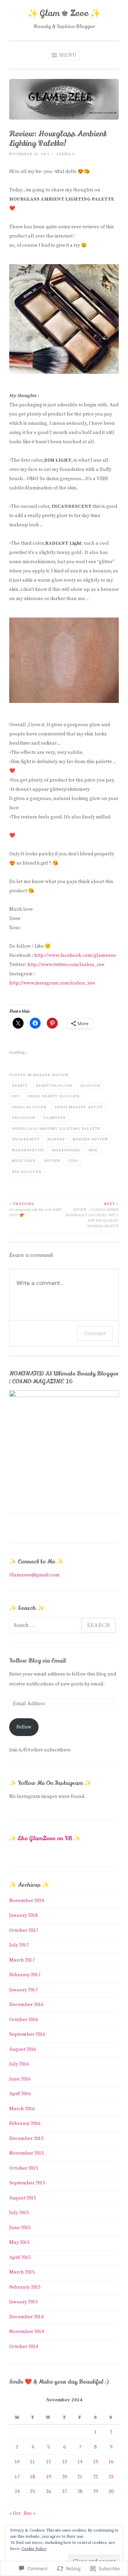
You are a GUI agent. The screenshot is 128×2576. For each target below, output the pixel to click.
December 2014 (26, 2317)
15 (96, 2462)
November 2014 (26, 2332)
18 (32, 2477)
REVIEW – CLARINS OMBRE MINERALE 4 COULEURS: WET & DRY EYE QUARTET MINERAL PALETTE (92, 1215)
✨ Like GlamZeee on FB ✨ (45, 1838)
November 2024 (26, 1901)
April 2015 (20, 2258)
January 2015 (23, 2302)
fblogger (24, 1118)
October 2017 (24, 1930)
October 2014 (24, 2347)
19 (48, 2477)
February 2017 (25, 1975)
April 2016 (20, 2094)
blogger (90, 1086)
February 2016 (25, 2124)
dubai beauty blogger (53, 1096)
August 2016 (23, 2049)
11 (32, 2462)
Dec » (30, 2513)
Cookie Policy (34, 2549)
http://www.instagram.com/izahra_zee (52, 983)
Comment (95, 1333)
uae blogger (27, 1172)
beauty (20, 1086)
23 (111, 2477)
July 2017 (19, 1945)
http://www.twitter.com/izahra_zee (66, 965)
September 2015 (27, 2183)
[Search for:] (45, 1626)
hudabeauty (26, 1139)
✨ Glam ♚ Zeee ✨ (64, 13)
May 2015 (19, 2242)
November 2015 (26, 2153)
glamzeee (54, 1118)
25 (32, 2492)
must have (24, 1161)
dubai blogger (29, 1107)
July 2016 (19, 2064)
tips (73, 1161)
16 (111, 2462)
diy (16, 1096)
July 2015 (19, 2213)
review (52, 1161)
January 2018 (23, 1915)
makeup (56, 1139)
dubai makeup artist (79, 1107)
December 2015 (26, 2139)
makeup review (90, 1139)
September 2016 (27, 2034)
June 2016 (20, 2079)
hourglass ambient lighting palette (56, 1129)
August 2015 (23, 2198)
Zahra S (66, 154)
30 (111, 2492)
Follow (24, 1727)
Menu (68, 55)
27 (65, 2492)
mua (93, 1150)
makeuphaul (67, 1150)
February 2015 (25, 2287)
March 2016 (22, 2109)
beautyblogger (54, 1086)
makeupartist (28, 1150)
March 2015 (22, 2272)
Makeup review (51, 1075)
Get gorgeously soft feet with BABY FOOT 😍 (35, 1209)
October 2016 (24, 2020)
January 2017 (23, 1990)
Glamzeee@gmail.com (34, 1575)
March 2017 (22, 1960)
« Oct (15, 2513)
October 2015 (24, 2168)
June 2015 (20, 2228)
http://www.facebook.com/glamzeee (75, 955)
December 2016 (26, 2005)
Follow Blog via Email (37, 1661)
